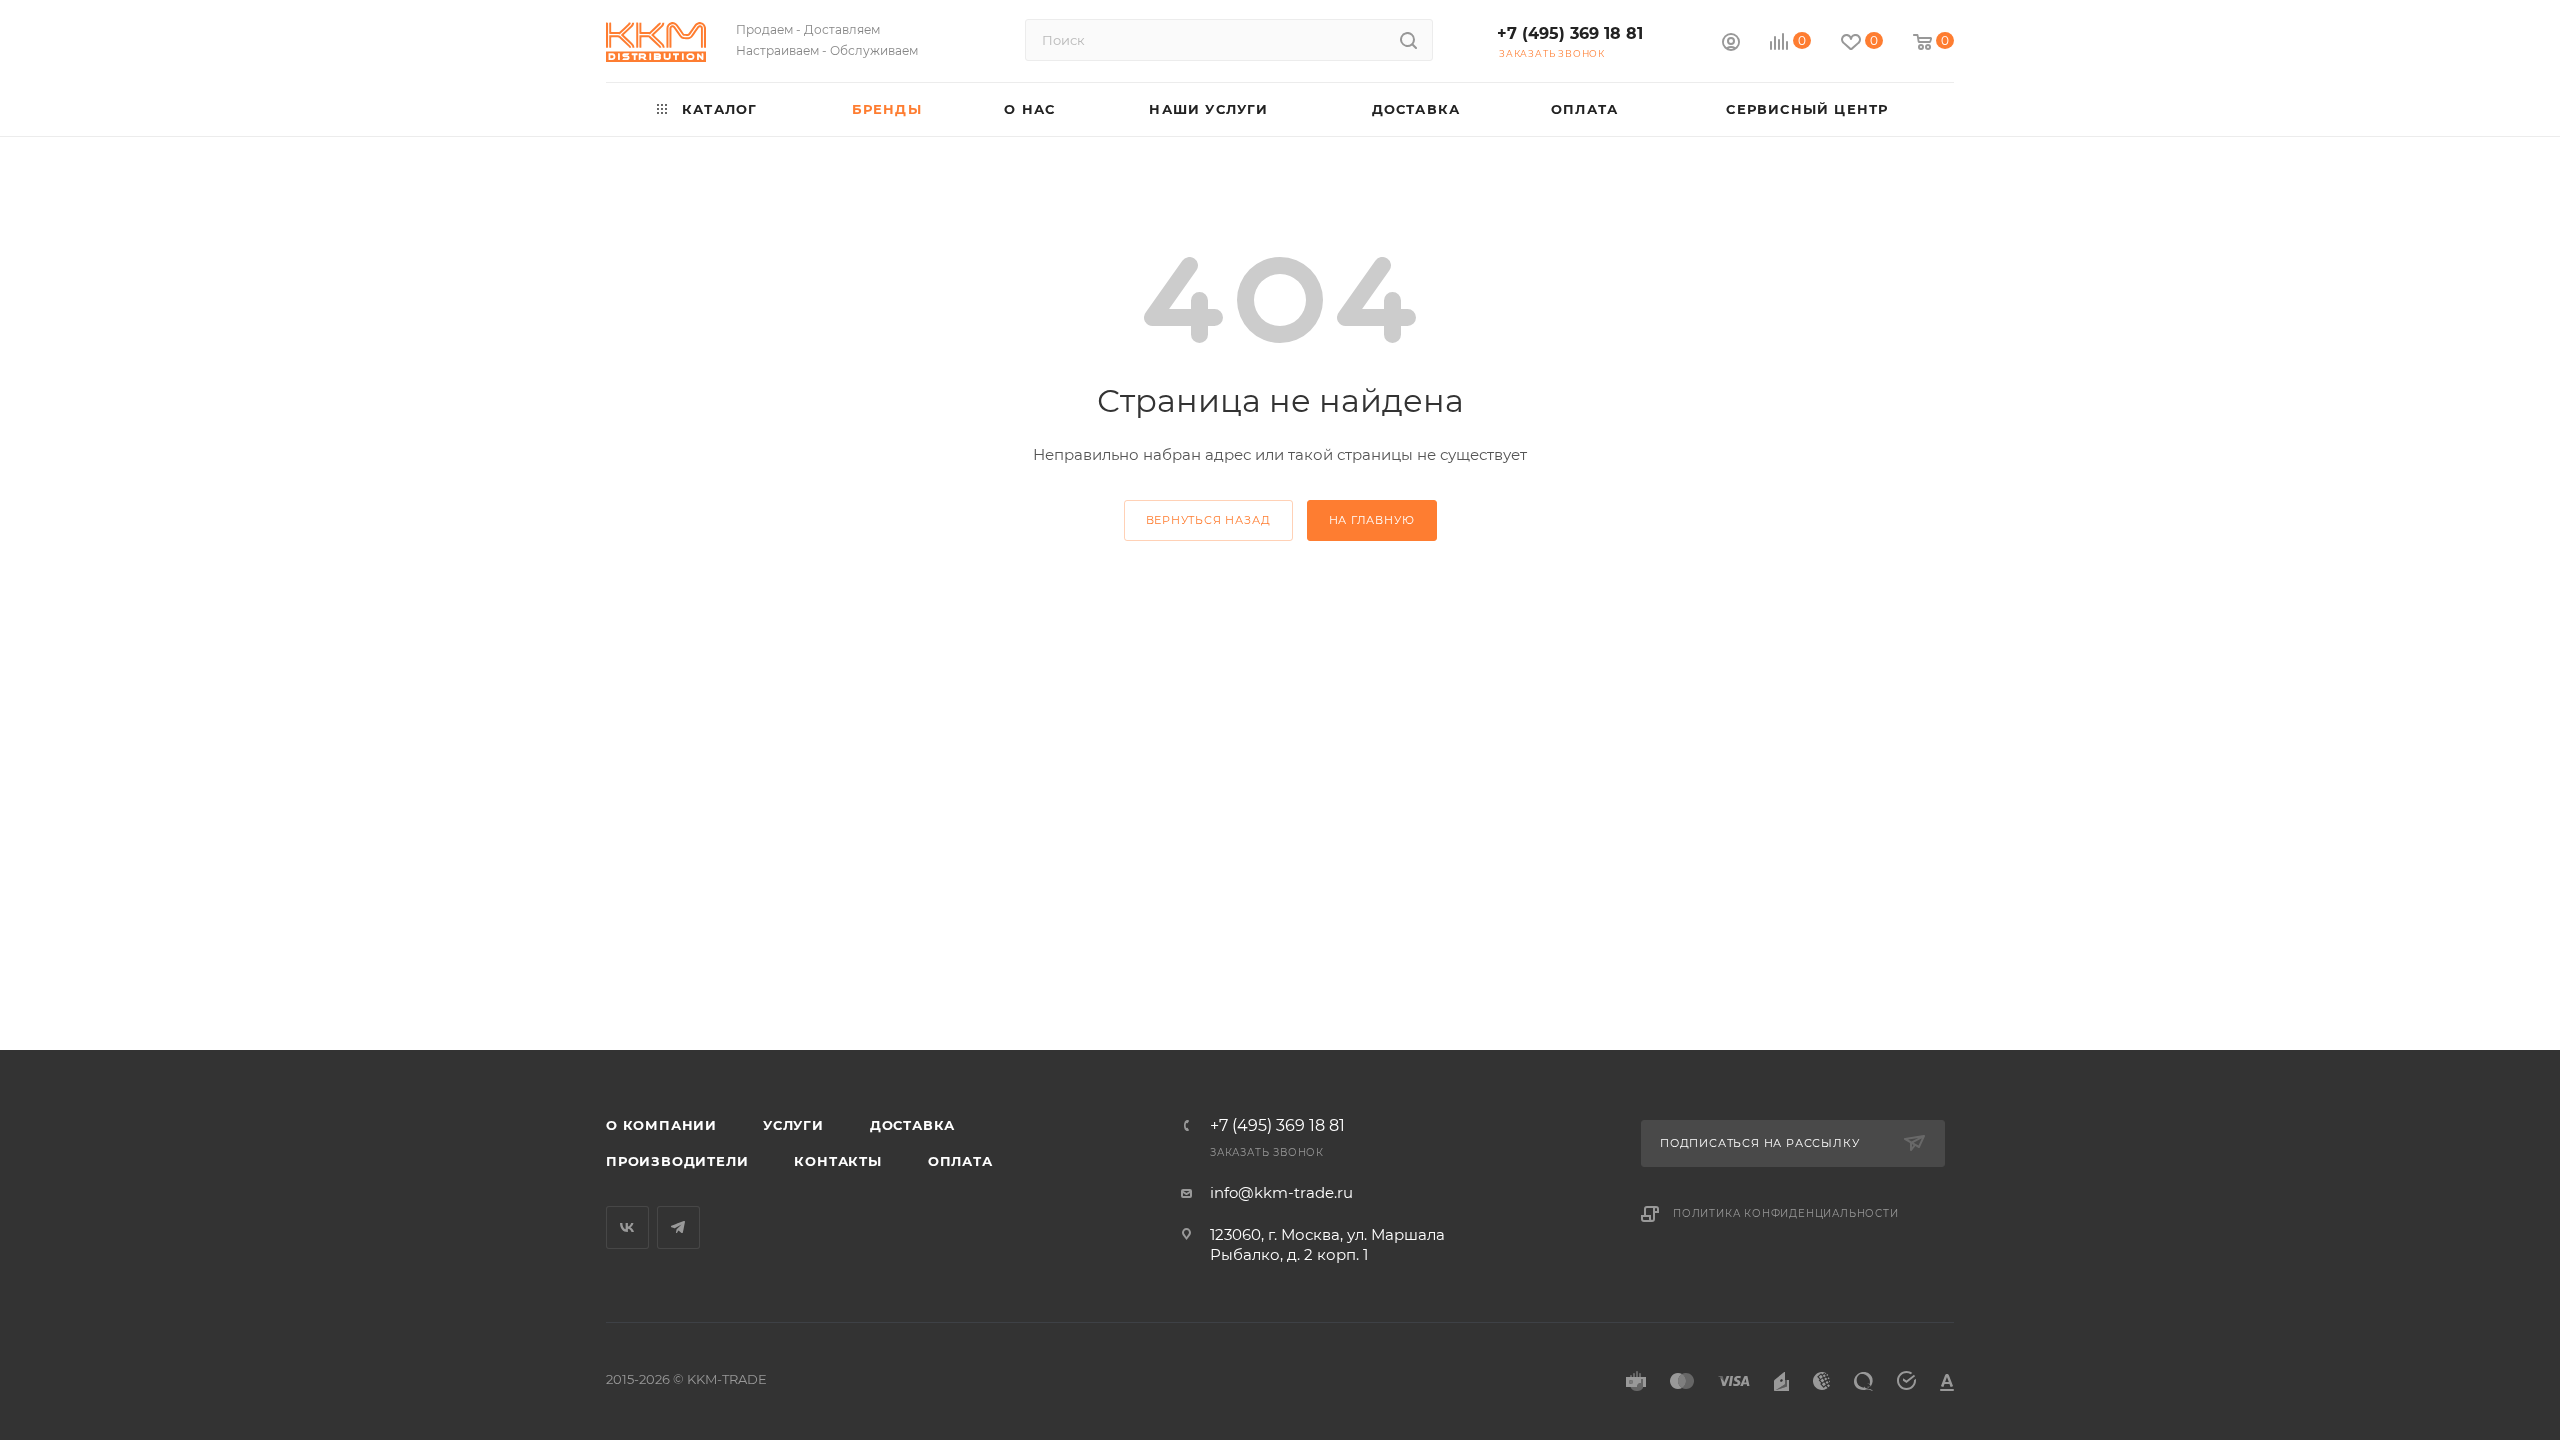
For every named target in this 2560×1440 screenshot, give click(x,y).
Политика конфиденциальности (1786, 1213)
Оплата (960, 1161)
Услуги (793, 1125)
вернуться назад (1208, 520)
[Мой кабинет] (1731, 44)
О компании (661, 1125)
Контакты (837, 1161)
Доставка (912, 1125)
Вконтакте (627, 1227)
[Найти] (1408, 40)
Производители (677, 1161)
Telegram (678, 1227)
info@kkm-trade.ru (1281, 1192)
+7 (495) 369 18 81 (1570, 33)
